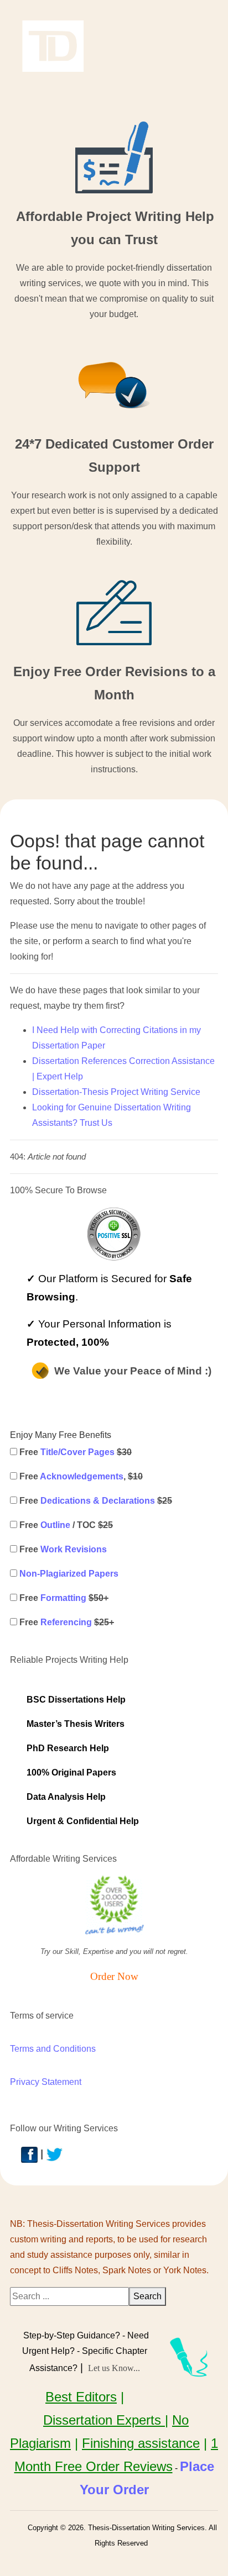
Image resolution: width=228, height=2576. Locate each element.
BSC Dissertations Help (76, 1700)
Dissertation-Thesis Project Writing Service (116, 1092)
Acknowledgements (82, 1476)
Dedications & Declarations (98, 1501)
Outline (55, 1525)
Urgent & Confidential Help (83, 1821)
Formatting (63, 1598)
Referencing (66, 1622)
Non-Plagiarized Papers (69, 1574)
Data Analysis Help (66, 1797)
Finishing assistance (141, 2443)
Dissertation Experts (104, 2420)
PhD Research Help (68, 1748)
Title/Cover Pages (77, 1452)
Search (147, 2296)
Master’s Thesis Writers (76, 1724)
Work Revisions (74, 1549)
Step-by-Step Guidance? (72, 2335)
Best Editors (81, 2397)
